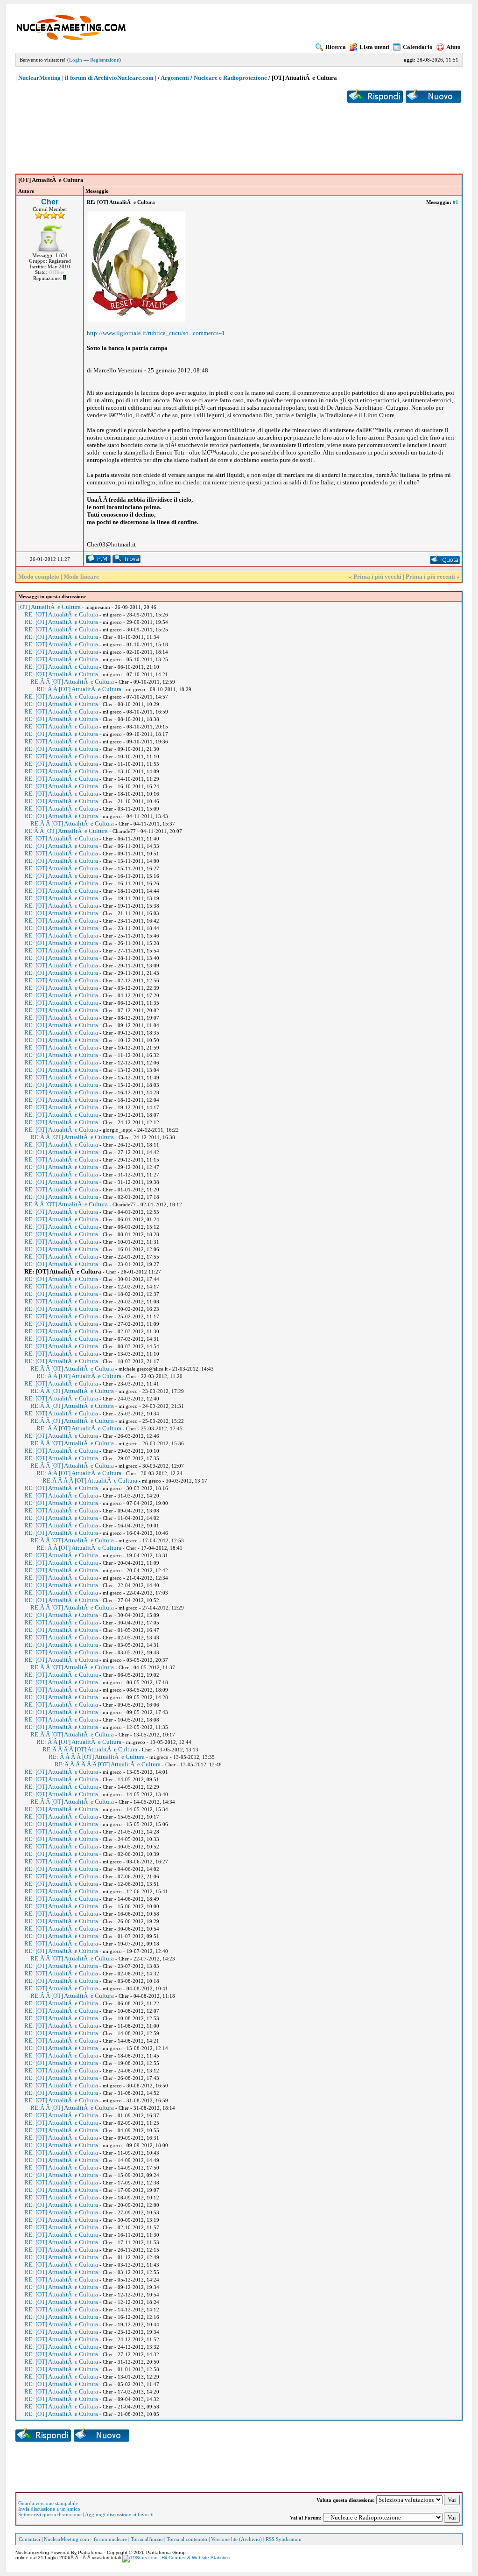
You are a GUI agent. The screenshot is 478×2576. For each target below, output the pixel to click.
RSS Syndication (284, 2539)
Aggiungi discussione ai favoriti (119, 2514)
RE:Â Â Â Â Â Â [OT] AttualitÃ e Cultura (108, 1764)
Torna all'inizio (147, 2539)
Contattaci (29, 2539)
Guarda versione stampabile (48, 2503)
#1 (456, 202)
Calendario (418, 47)
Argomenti (175, 78)
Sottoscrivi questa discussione (50, 2514)
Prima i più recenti (430, 577)
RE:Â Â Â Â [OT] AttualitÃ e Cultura (90, 1480)
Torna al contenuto (187, 2539)
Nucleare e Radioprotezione (230, 78)
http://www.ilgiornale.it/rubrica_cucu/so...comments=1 (156, 333)
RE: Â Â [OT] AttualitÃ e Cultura (79, 689)
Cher (50, 202)
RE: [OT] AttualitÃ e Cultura (61, 614)
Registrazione (105, 60)
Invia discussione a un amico (49, 2509)
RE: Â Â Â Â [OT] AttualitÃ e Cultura (97, 1757)
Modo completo (39, 577)
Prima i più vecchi (377, 577)
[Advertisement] (239, 131)
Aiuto (453, 47)
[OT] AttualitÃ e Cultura (49, 607)
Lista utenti (374, 47)
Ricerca (336, 47)
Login (76, 60)
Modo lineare (81, 577)
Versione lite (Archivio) (236, 2539)
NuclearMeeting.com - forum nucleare (85, 2539)
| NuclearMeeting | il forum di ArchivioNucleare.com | (86, 78)
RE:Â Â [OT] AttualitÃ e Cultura (72, 682)
